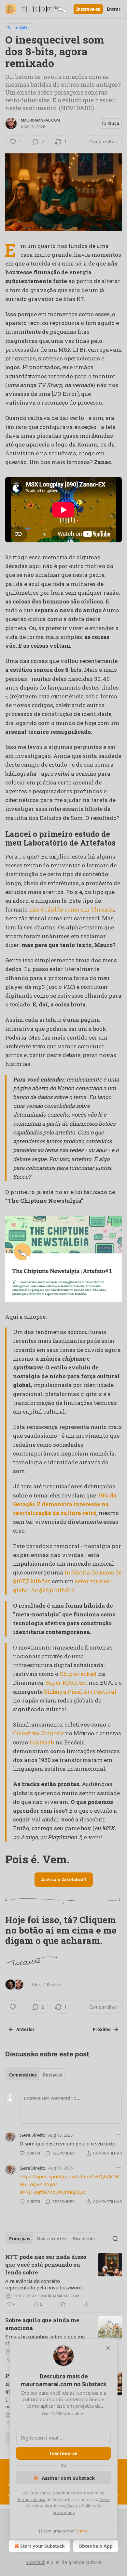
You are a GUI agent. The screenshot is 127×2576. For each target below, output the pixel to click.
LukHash (42, 1742)
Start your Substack (42, 2546)
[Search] (115, 2239)
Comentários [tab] (23, 2075)
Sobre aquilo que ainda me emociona (42, 2324)
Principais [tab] (20, 2239)
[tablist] (35, 2075)
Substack (35, 2562)
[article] (63, 2281)
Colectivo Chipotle (38, 1733)
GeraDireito (33, 2135)
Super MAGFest (66, 1683)
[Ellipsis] (119, 2135)
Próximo (102, 2029)
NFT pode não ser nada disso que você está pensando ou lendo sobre (46, 2265)
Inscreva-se (88, 9)
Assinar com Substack (68, 2478)
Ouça (114, 123)
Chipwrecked (78, 1674)
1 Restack (53, 1985)
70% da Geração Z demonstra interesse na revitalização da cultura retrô (65, 1504)
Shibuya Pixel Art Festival (80, 1692)
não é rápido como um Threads (71, 909)
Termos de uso (31, 2499)
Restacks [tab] (52, 2075)
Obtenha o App (96, 2546)
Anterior (25, 2029)
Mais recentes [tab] (51, 2239)
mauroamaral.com (40, 120)
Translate (20, 27)
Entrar (114, 9)
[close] (108, 2348)
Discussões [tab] (84, 2239)
